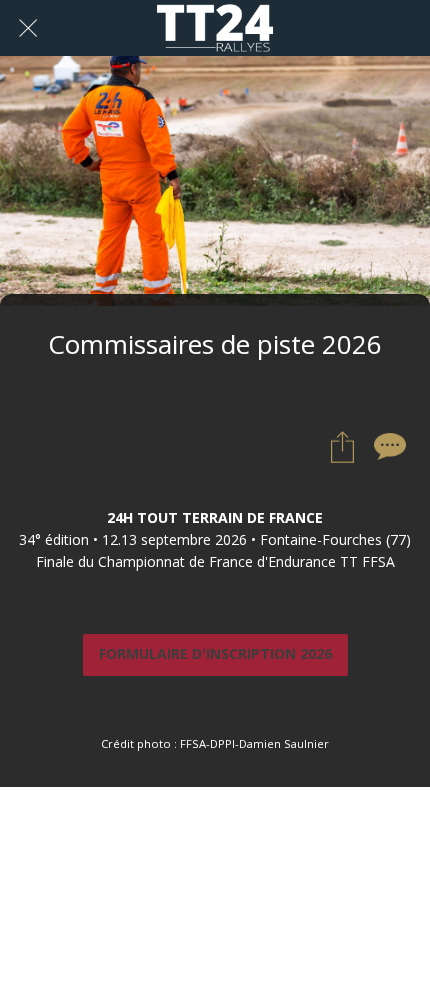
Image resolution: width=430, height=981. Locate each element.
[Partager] (342, 447)
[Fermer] (28, 28)
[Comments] (390, 447)
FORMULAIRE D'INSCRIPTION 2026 (215, 654)
